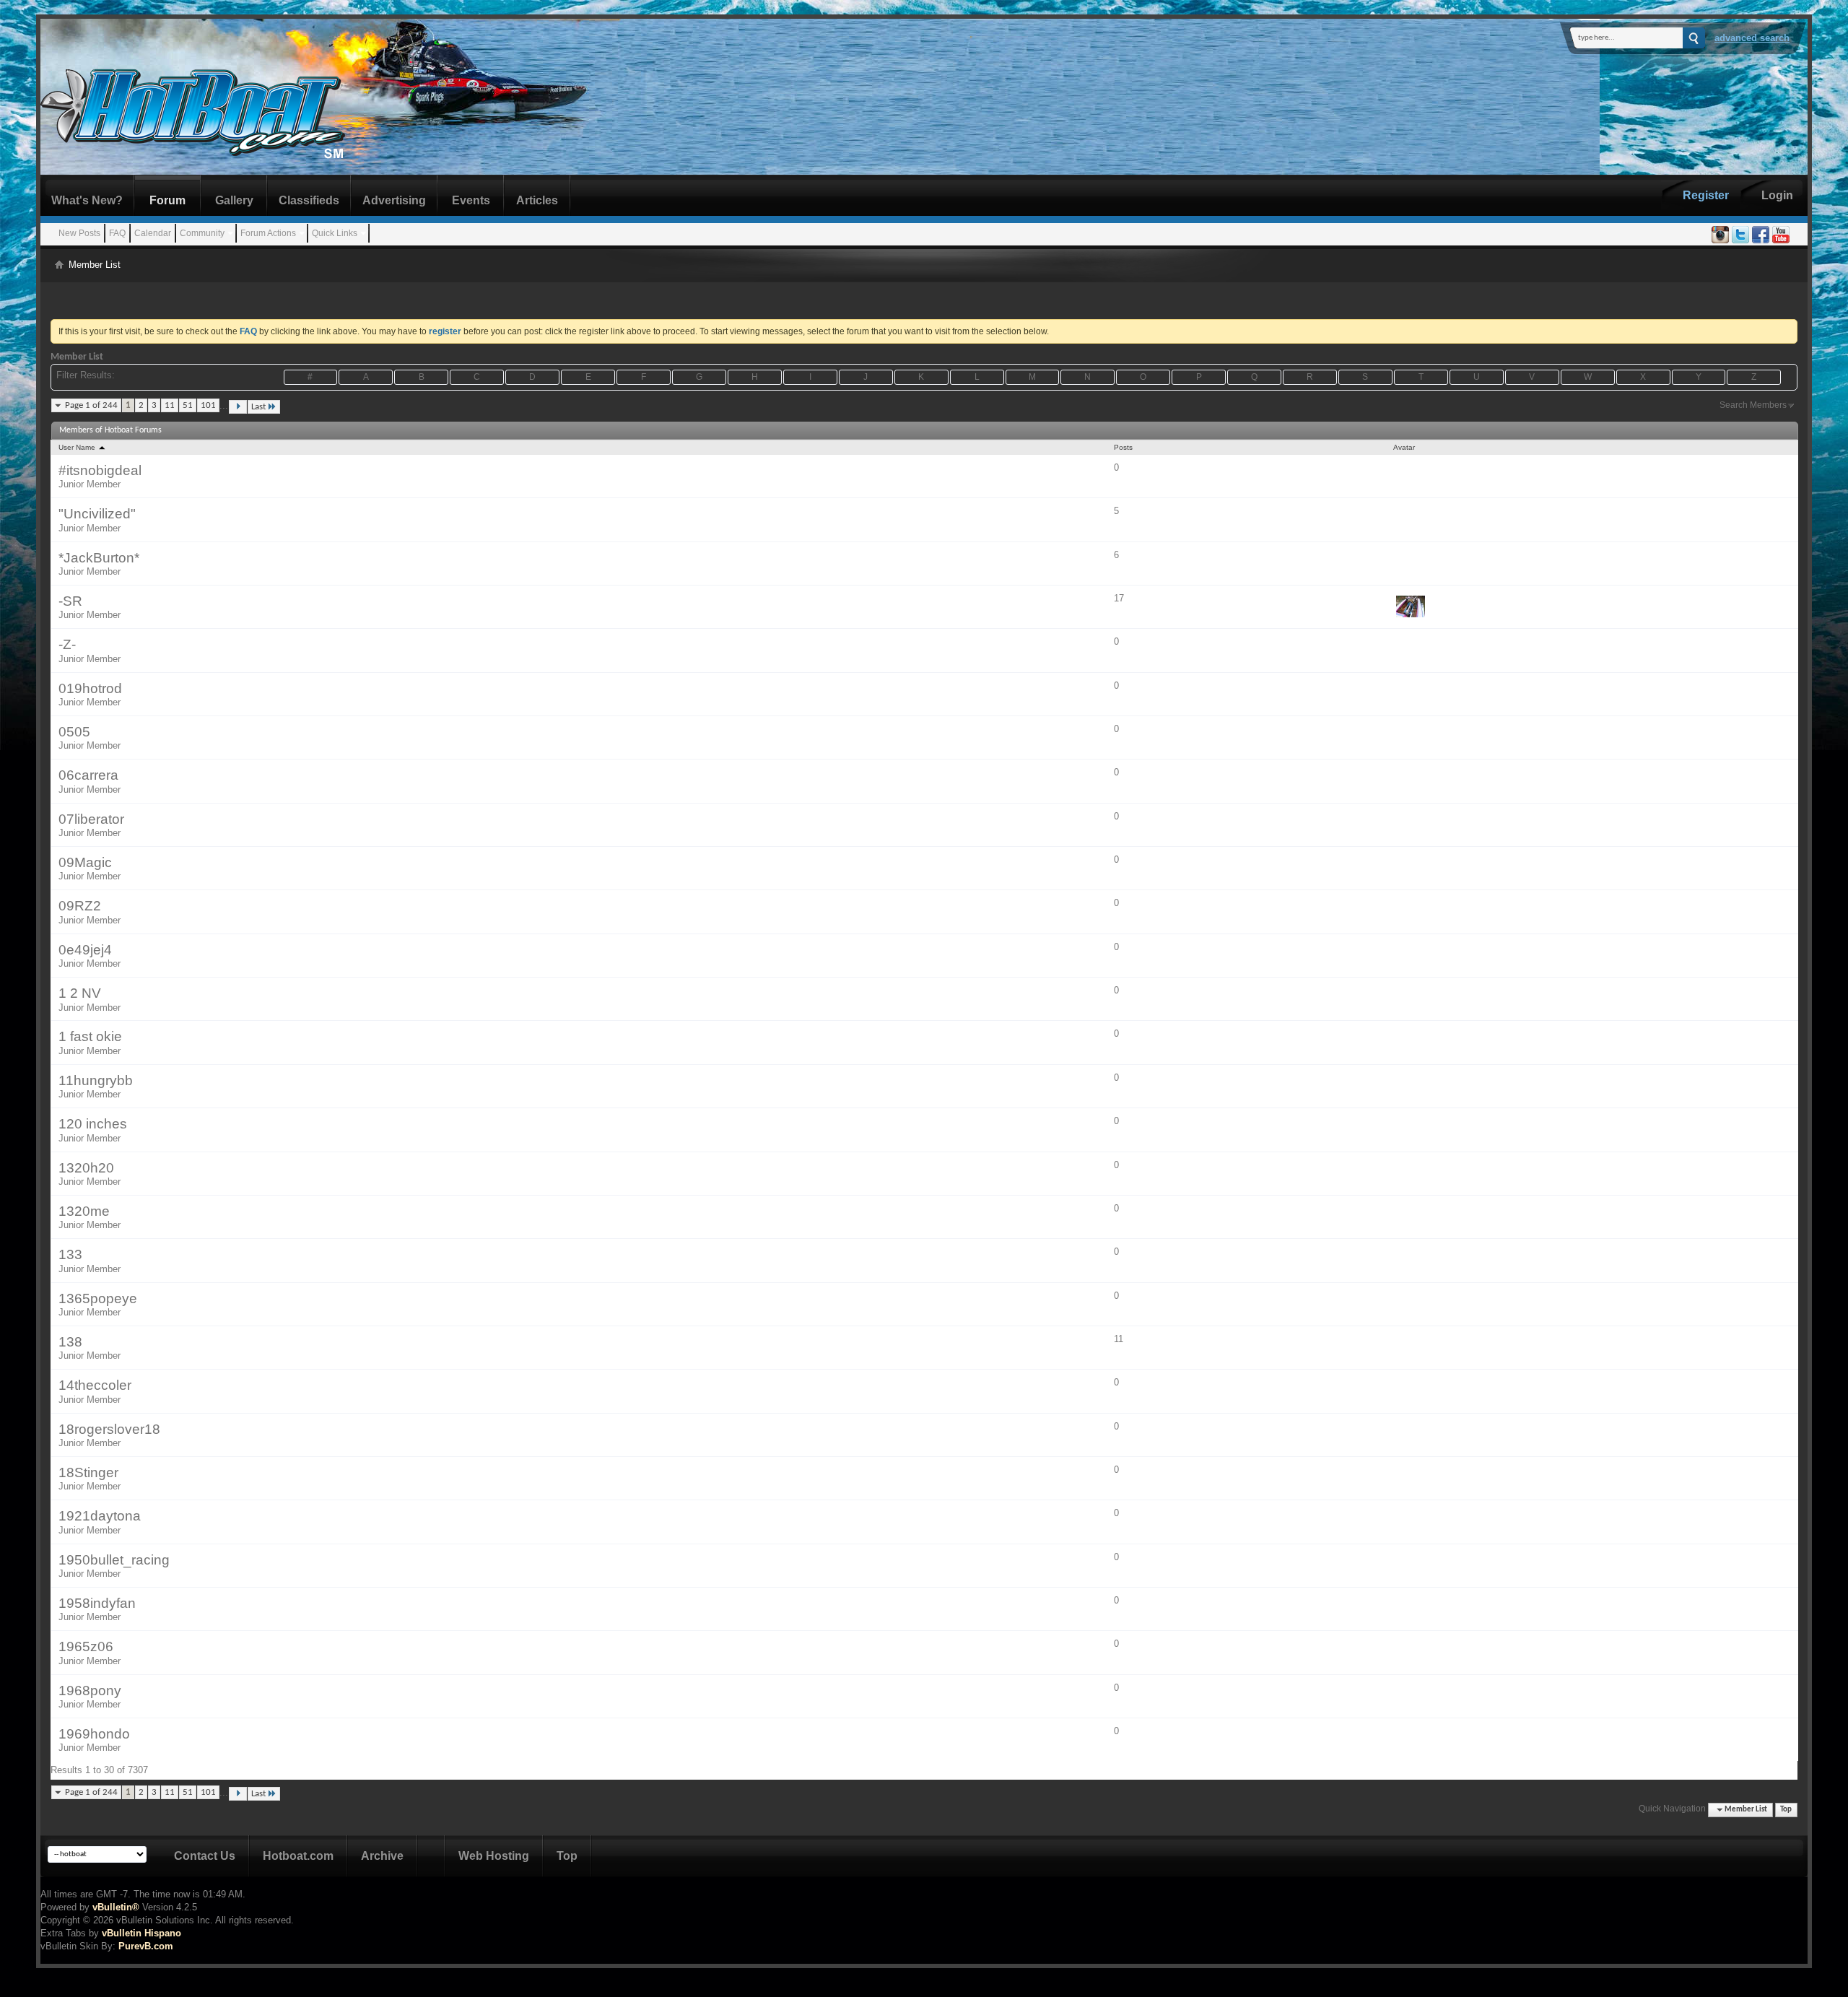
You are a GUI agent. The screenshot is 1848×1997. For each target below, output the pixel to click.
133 (70, 1254)
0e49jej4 (85, 950)
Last (258, 407)
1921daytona (100, 1516)
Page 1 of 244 (91, 405)
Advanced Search (1752, 38)
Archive (382, 1856)
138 (70, 1342)
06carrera (88, 775)
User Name (78, 447)
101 (208, 405)
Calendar (153, 233)
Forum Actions (268, 233)
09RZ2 (80, 906)
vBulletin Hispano (141, 1933)
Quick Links (335, 233)
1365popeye (98, 1298)
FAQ (117, 233)
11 (170, 405)
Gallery (234, 200)
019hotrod (90, 688)
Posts (1123, 447)
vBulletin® (116, 1907)
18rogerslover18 (109, 1429)
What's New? (87, 200)
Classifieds (309, 200)
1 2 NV (80, 993)
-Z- (67, 644)
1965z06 (86, 1646)
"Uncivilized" (97, 514)
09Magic (85, 862)
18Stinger (88, 1472)
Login (1777, 195)
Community (202, 233)
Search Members (1753, 405)
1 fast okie (90, 1036)
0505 (74, 732)
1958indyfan (97, 1603)
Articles (537, 200)
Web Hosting (494, 1856)
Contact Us (205, 1856)
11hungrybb (96, 1080)
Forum (167, 200)
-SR (70, 601)
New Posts (79, 233)
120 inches (93, 1124)
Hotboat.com (298, 1856)
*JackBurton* (99, 558)
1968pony (90, 1691)
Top (1786, 1810)
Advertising (394, 200)
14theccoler (95, 1385)
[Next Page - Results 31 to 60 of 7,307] (238, 407)
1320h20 (86, 1168)
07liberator (91, 819)
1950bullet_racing (114, 1560)
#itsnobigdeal (100, 470)
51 (188, 405)
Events (471, 200)
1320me (84, 1211)
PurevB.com (146, 1946)
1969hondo (94, 1734)
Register (1706, 195)
